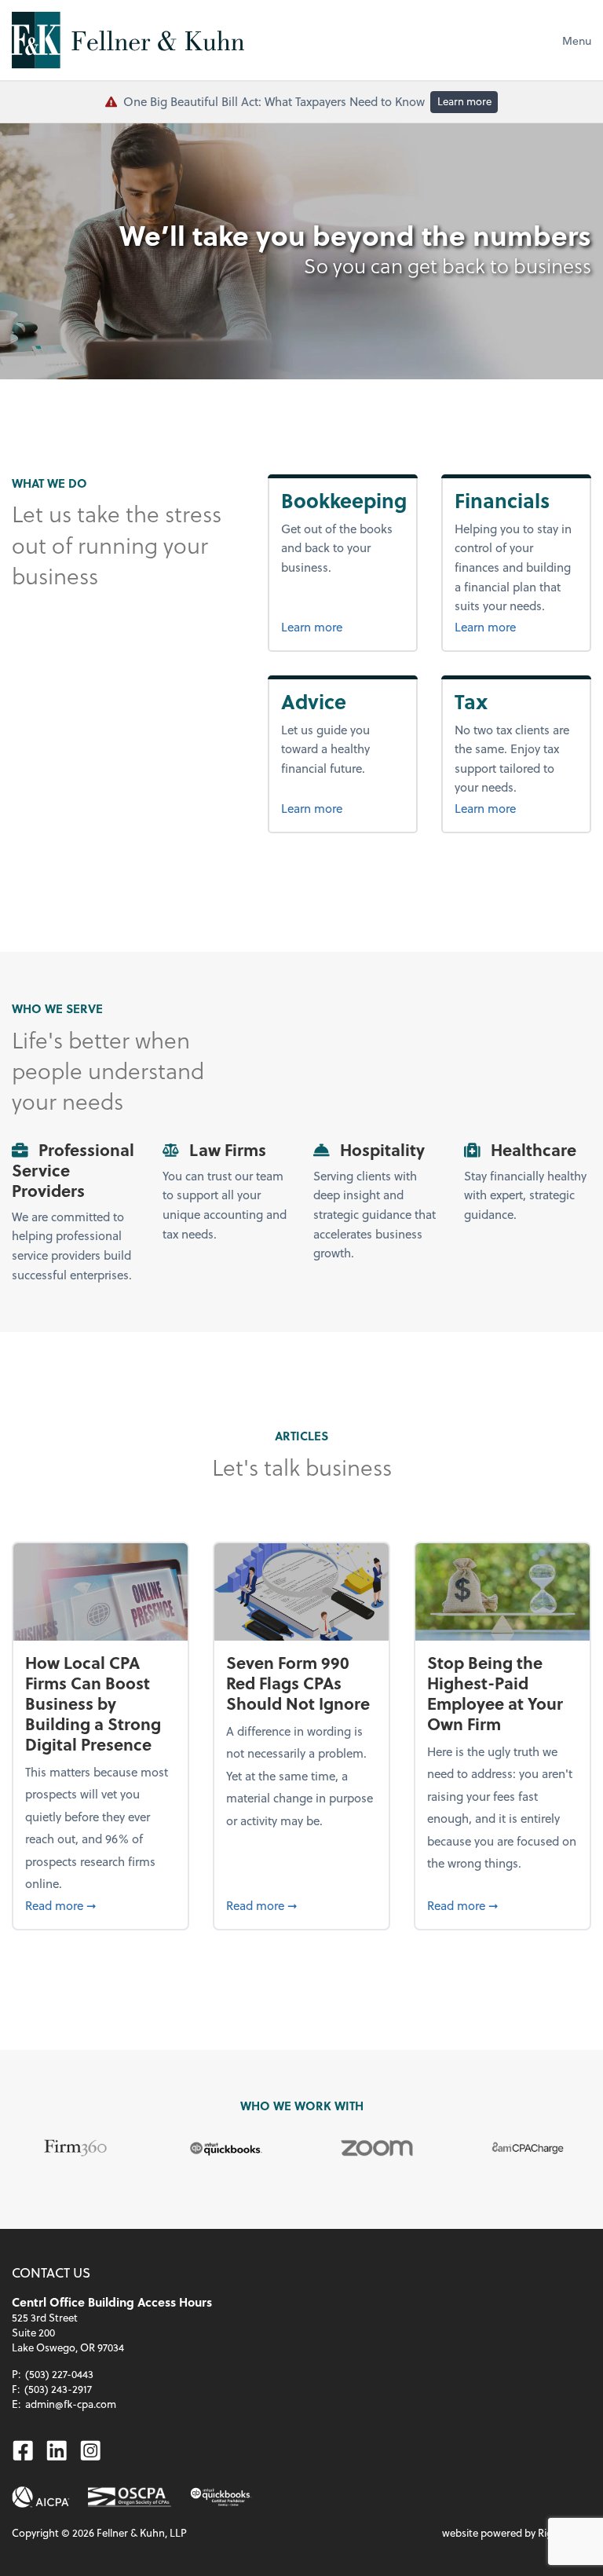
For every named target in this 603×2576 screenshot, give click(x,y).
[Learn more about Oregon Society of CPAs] (130, 2497)
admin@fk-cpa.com (71, 2404)
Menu (577, 40)
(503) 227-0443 (59, 2374)
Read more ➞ (100, 1905)
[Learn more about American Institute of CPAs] (41, 2497)
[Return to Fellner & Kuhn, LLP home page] (128, 40)
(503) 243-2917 (58, 2389)
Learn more (464, 101)
